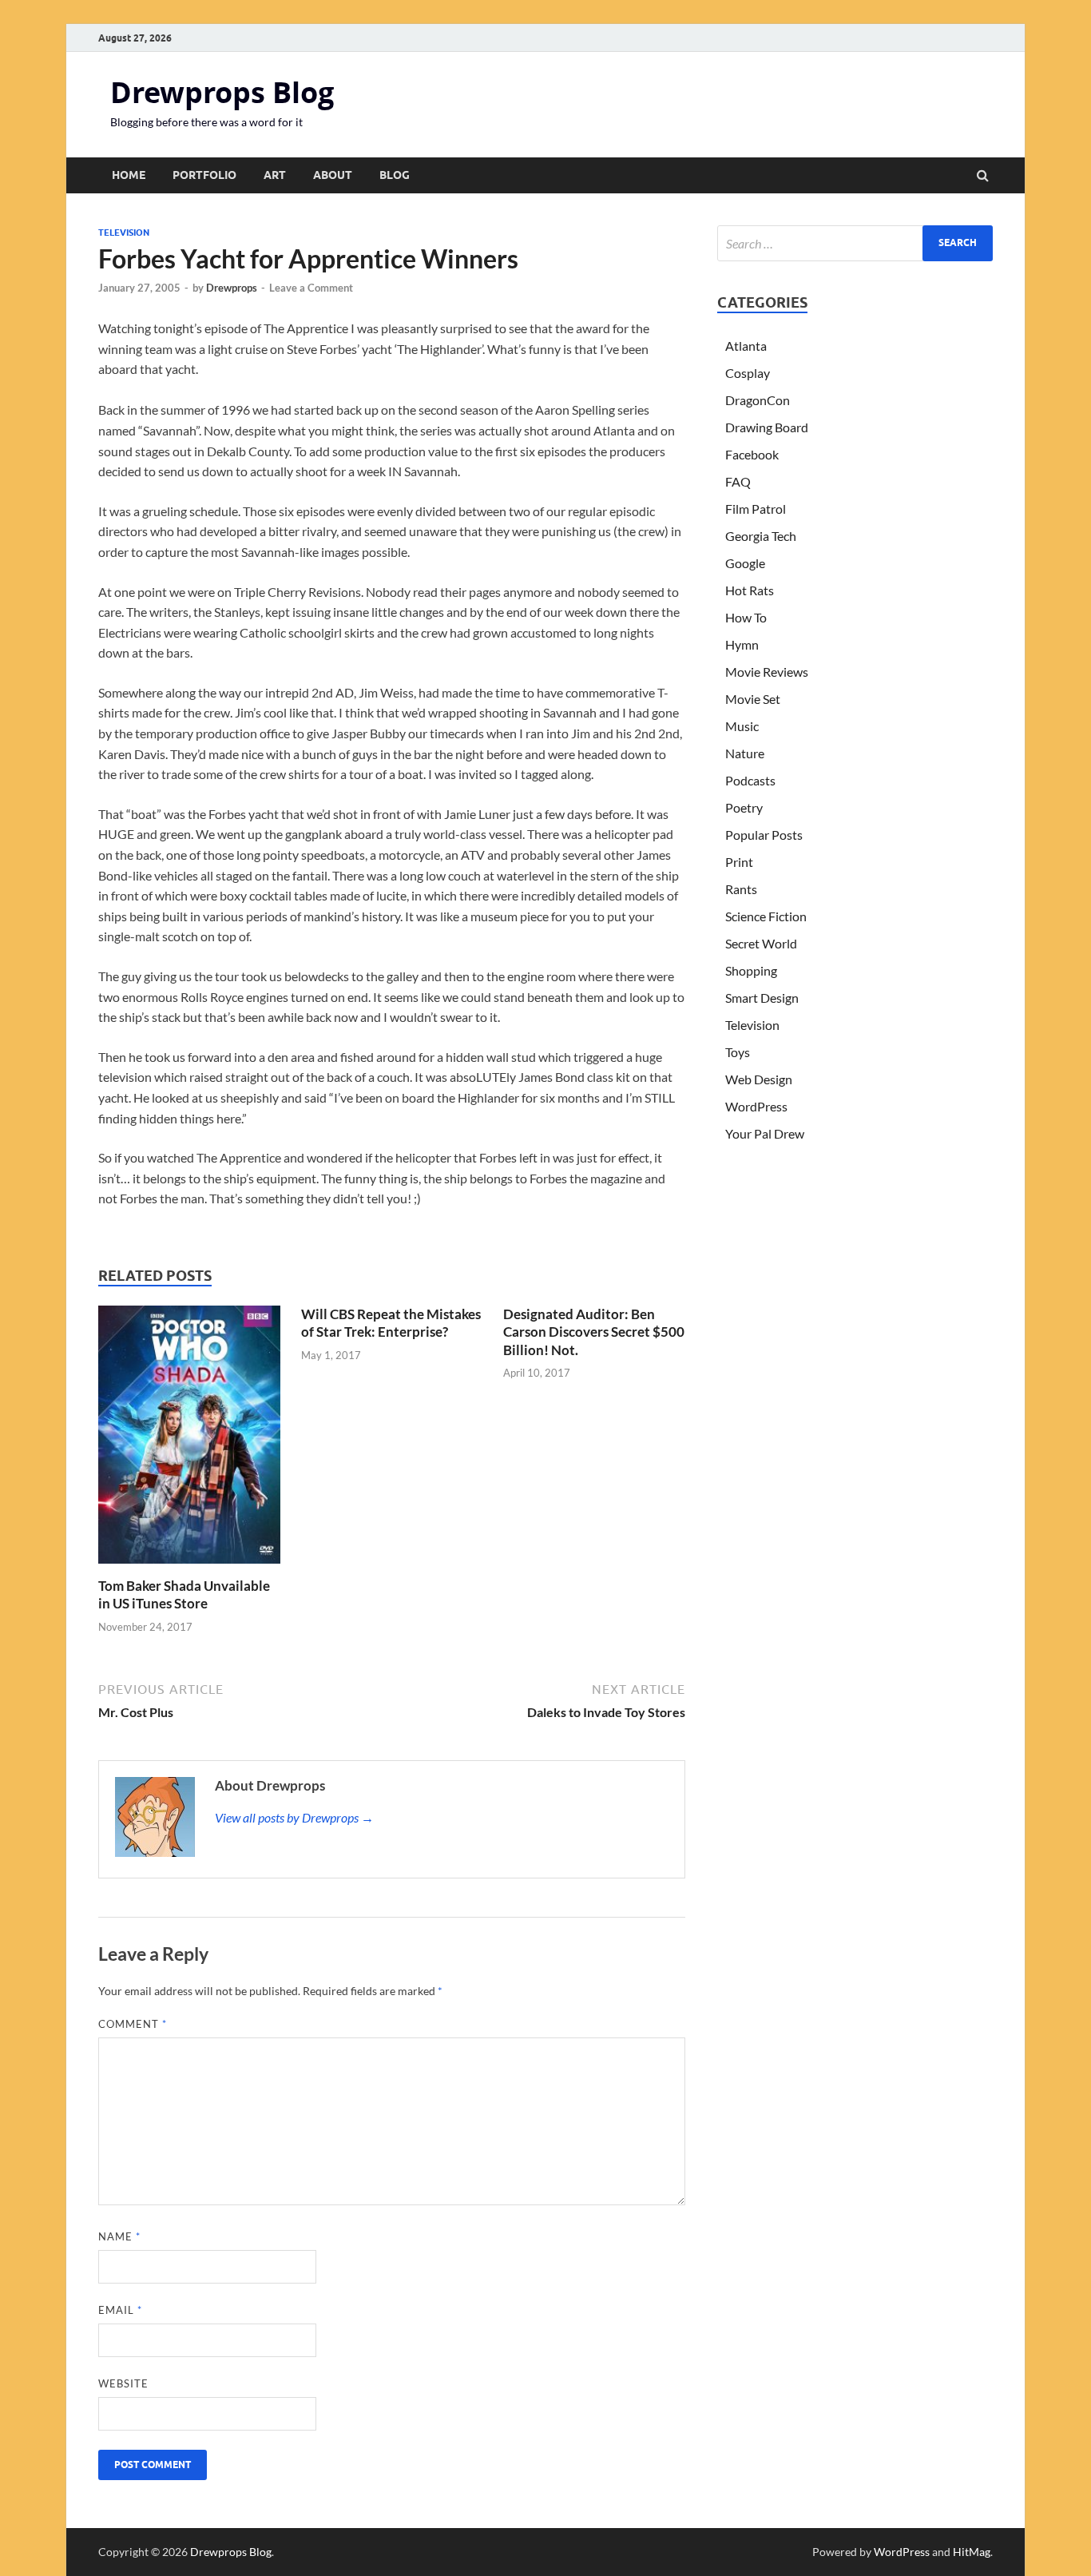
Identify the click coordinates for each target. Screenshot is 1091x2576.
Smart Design (762, 998)
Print (739, 862)
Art (275, 175)
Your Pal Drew (765, 1133)
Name (119, 2236)
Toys (738, 1052)
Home (129, 175)
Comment (133, 2024)
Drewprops (232, 288)
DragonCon (758, 400)
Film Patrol (756, 509)
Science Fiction (766, 916)
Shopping (751, 970)
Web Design (759, 1079)
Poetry (744, 807)
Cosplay (748, 373)
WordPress (756, 1106)
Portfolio (204, 175)
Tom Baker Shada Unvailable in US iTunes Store (184, 1594)
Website (123, 2383)
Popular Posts (764, 835)
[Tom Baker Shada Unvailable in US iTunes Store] (189, 1567)
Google (745, 563)
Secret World (761, 943)
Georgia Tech (761, 536)
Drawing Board (767, 427)
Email (120, 2310)
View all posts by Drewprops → (294, 1817)
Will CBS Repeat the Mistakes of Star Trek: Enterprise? (391, 1323)
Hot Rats (750, 590)
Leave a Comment (311, 288)
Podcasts (750, 780)
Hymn (742, 644)
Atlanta (746, 346)
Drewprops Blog (222, 92)
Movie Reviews (767, 672)
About (333, 175)
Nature (745, 753)
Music (742, 726)
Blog (395, 175)
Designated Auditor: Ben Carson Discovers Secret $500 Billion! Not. (594, 1332)
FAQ (738, 481)
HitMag (972, 2552)
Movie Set (753, 699)
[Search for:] (855, 243)
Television (124, 233)
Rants (741, 889)
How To (746, 617)
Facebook (752, 454)
